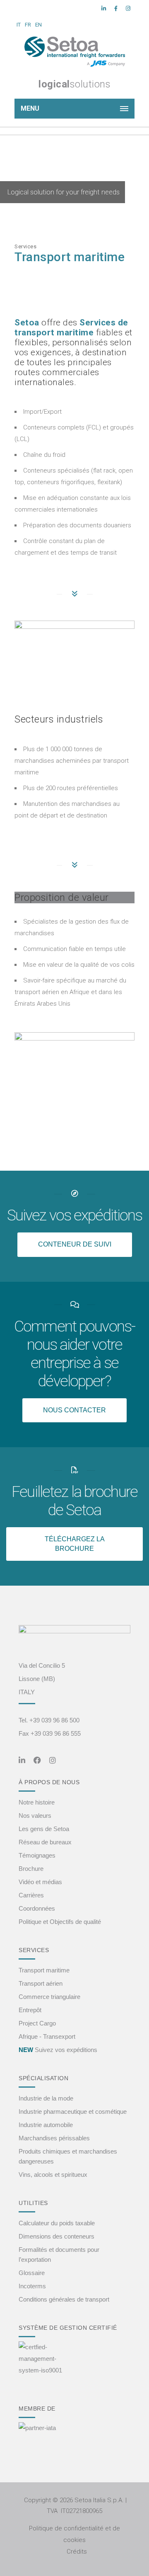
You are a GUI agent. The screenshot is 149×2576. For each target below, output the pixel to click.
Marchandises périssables (54, 2138)
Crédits (77, 2552)
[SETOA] (74, 52)
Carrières (31, 1895)
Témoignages (37, 1855)
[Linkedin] (104, 9)
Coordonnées (37, 1908)
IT (19, 25)
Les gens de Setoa (44, 1829)
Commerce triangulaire (49, 1997)
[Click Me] (22, 1761)
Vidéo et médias (40, 1882)
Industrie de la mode (46, 2098)
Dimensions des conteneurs (56, 2236)
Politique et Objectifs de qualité (60, 1922)
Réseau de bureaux (45, 1842)
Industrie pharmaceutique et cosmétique (73, 2111)
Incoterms (32, 2286)
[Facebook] (116, 9)
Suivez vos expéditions (58, 2050)
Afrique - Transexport (47, 2036)
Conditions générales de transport (64, 2299)
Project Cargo (37, 2023)
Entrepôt (30, 2010)
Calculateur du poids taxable (57, 2223)
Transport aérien (41, 1983)
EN (38, 25)
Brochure (31, 1869)
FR (28, 25)
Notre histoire (37, 1802)
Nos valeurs (35, 1816)
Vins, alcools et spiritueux (53, 2175)
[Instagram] (128, 9)
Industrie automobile (46, 2125)
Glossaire (32, 2273)
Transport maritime (44, 1970)
